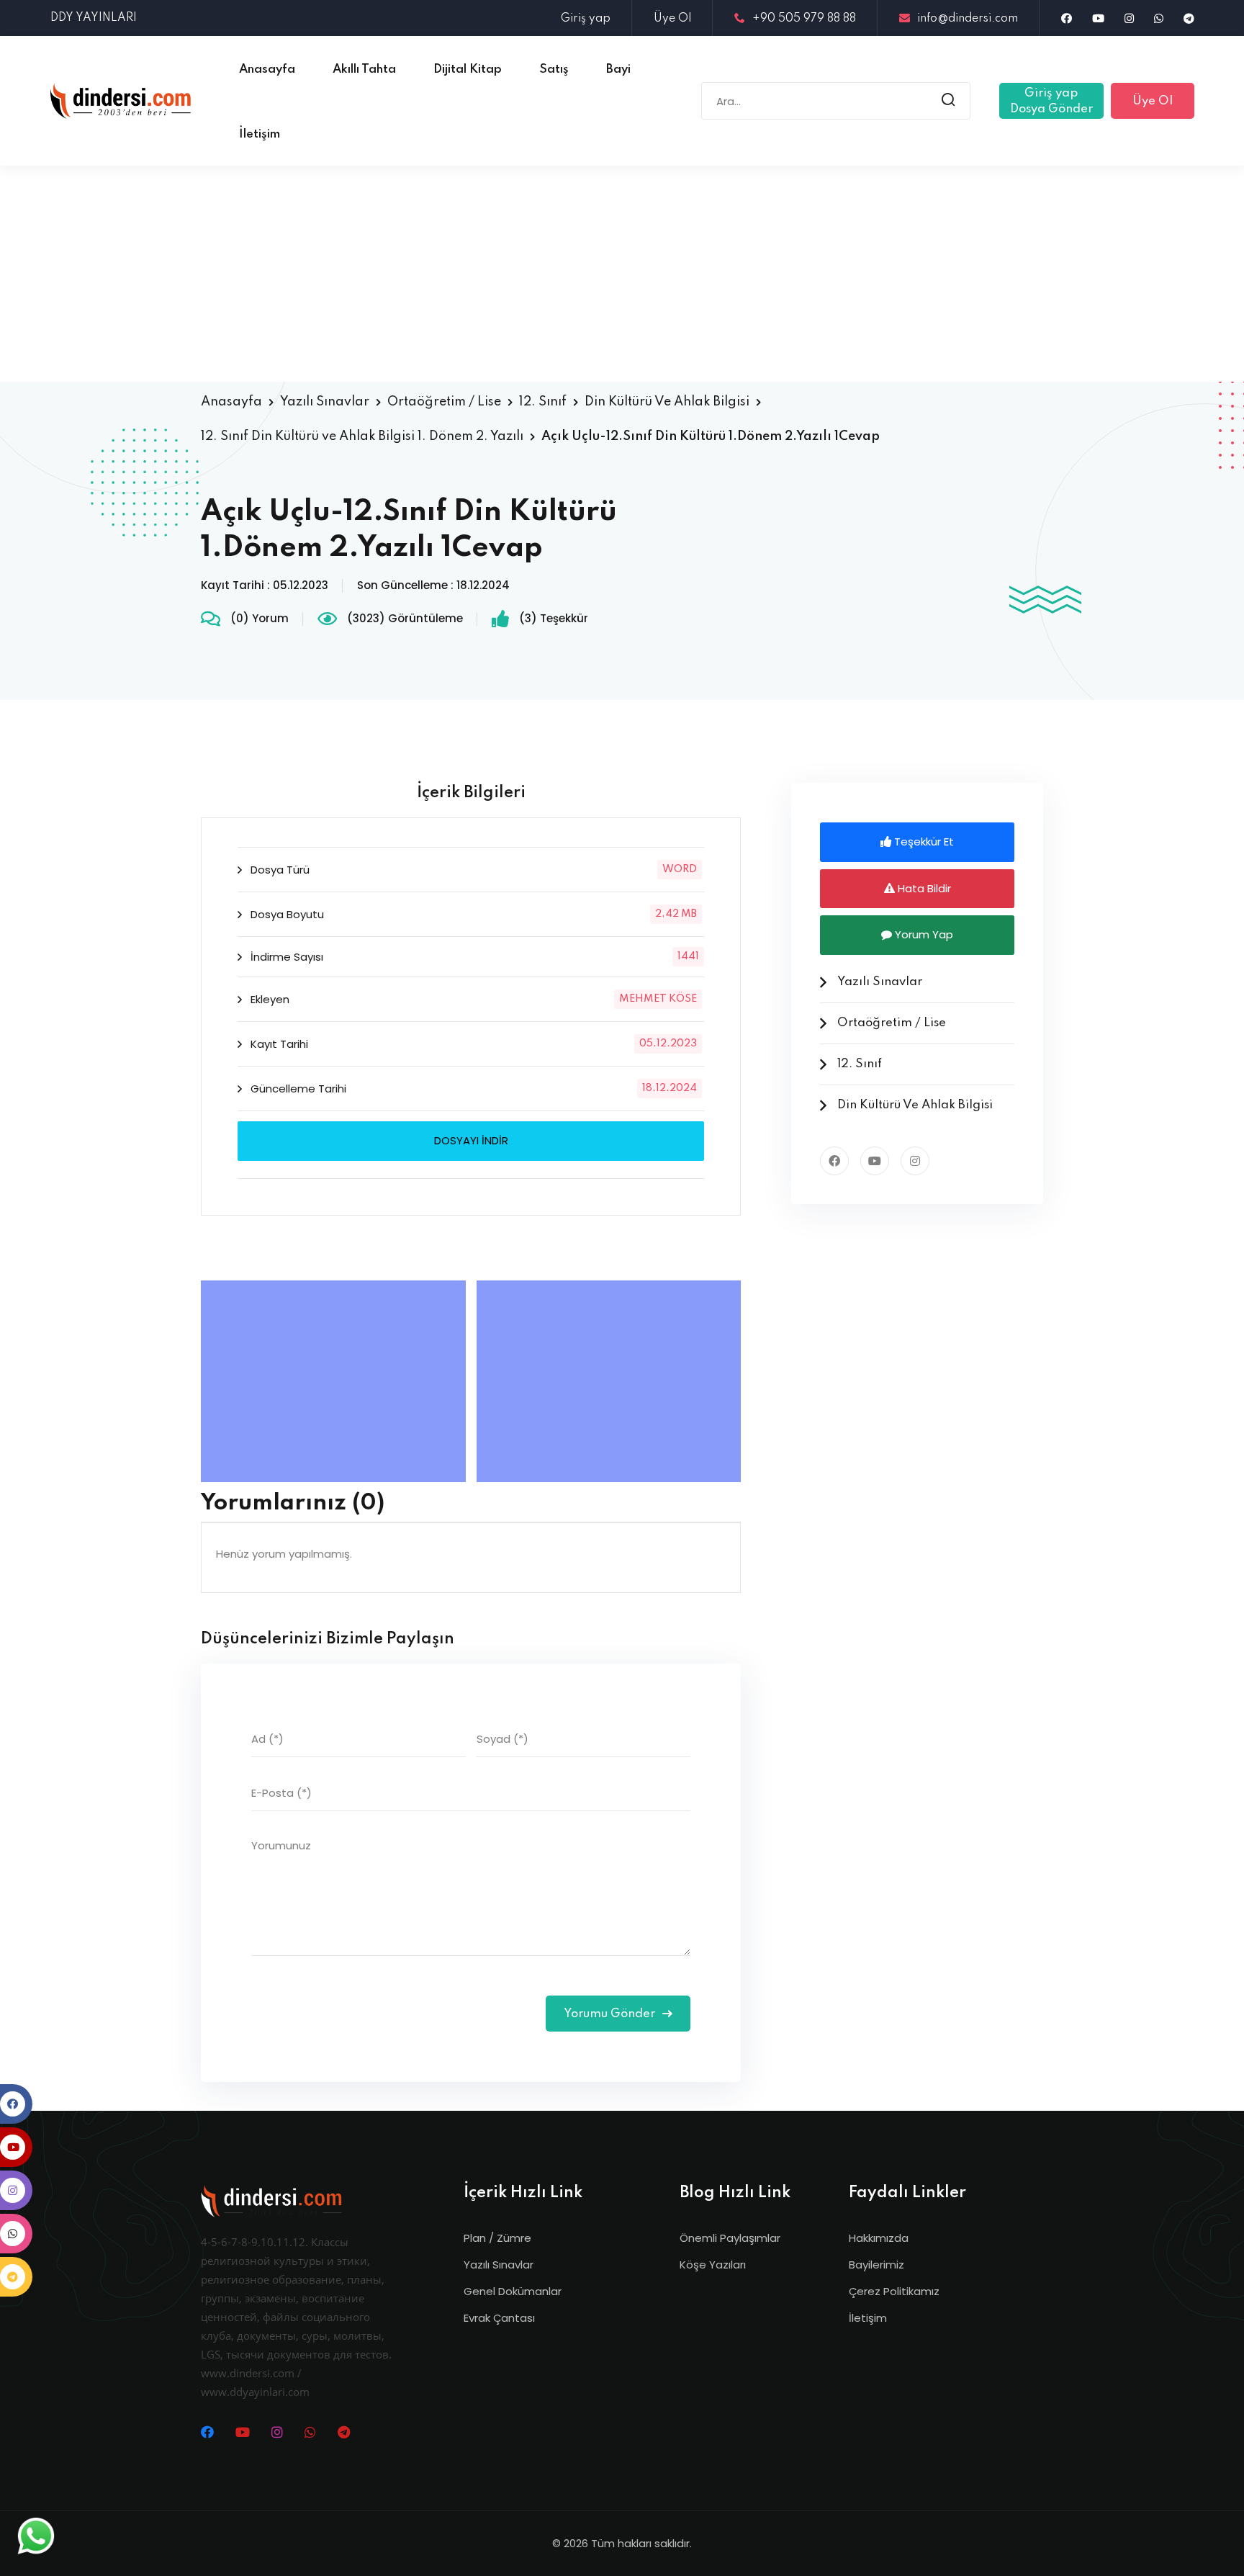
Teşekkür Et (923, 842)
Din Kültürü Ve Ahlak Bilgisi (667, 402)
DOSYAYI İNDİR (471, 1140)
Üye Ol (672, 19)
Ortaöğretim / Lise (444, 402)
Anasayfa (231, 402)
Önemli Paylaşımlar (730, 2238)
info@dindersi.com (968, 19)
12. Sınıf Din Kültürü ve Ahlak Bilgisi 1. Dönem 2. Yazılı (362, 436)
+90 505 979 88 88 (804, 19)
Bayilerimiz (876, 2265)
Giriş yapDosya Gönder (1051, 101)
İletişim (868, 2318)
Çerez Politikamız (894, 2291)
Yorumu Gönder (611, 2014)
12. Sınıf (543, 402)
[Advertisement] (622, 274)
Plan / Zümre (497, 2238)
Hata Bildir (923, 888)
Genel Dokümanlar (513, 2291)
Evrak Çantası (499, 2318)
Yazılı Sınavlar (325, 402)
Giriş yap (586, 19)
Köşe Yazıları (713, 2265)
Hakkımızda (879, 2238)
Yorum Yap (923, 934)
